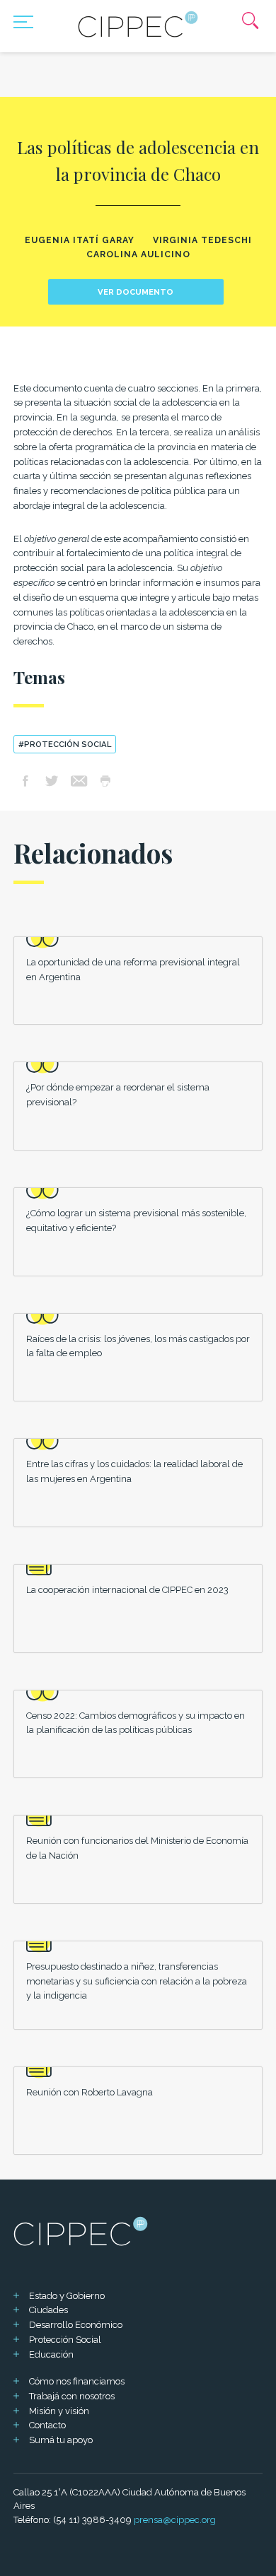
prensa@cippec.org (175, 2520)
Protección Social (65, 2340)
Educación (51, 2354)
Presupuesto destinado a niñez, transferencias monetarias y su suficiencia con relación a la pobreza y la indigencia (137, 1981)
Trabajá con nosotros (72, 2396)
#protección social (65, 744)
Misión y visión (59, 2411)
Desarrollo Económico (76, 2325)
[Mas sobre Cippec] (138, 24)
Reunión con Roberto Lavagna (90, 2092)
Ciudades (48, 2310)
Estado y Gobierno (67, 2296)
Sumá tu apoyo (61, 2440)
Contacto (47, 2425)
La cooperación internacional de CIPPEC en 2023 (127, 1590)
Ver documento (136, 292)
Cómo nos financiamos (77, 2381)
